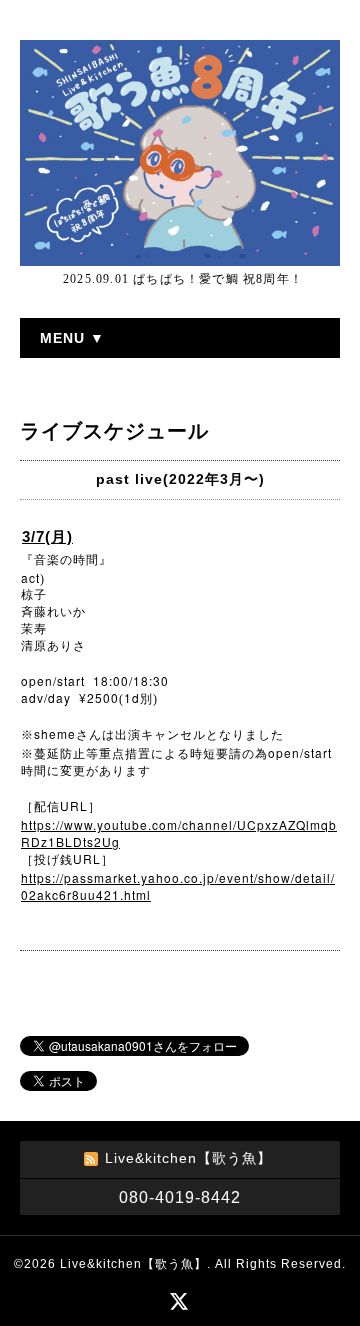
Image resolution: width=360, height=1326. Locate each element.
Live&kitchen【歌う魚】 (133, 1264)
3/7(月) (47, 536)
